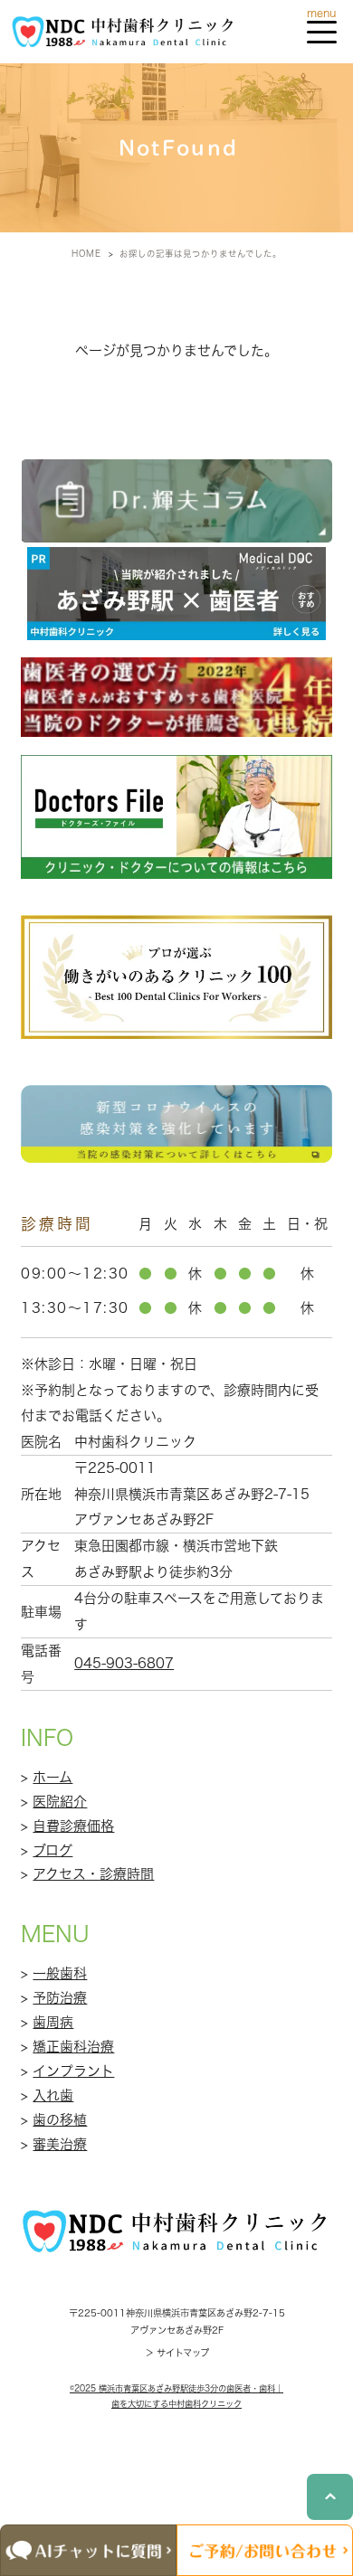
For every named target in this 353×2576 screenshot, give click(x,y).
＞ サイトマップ (177, 2353)
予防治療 (60, 1998)
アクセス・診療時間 (93, 1874)
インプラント (73, 2071)
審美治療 (60, 2144)
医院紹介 (60, 1802)
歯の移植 (60, 2120)
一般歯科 (60, 1973)
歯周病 (53, 2022)
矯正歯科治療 (73, 2047)
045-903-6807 (124, 1663)
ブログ (52, 1850)
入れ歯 (53, 2095)
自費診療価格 (73, 1826)
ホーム (52, 1777)
